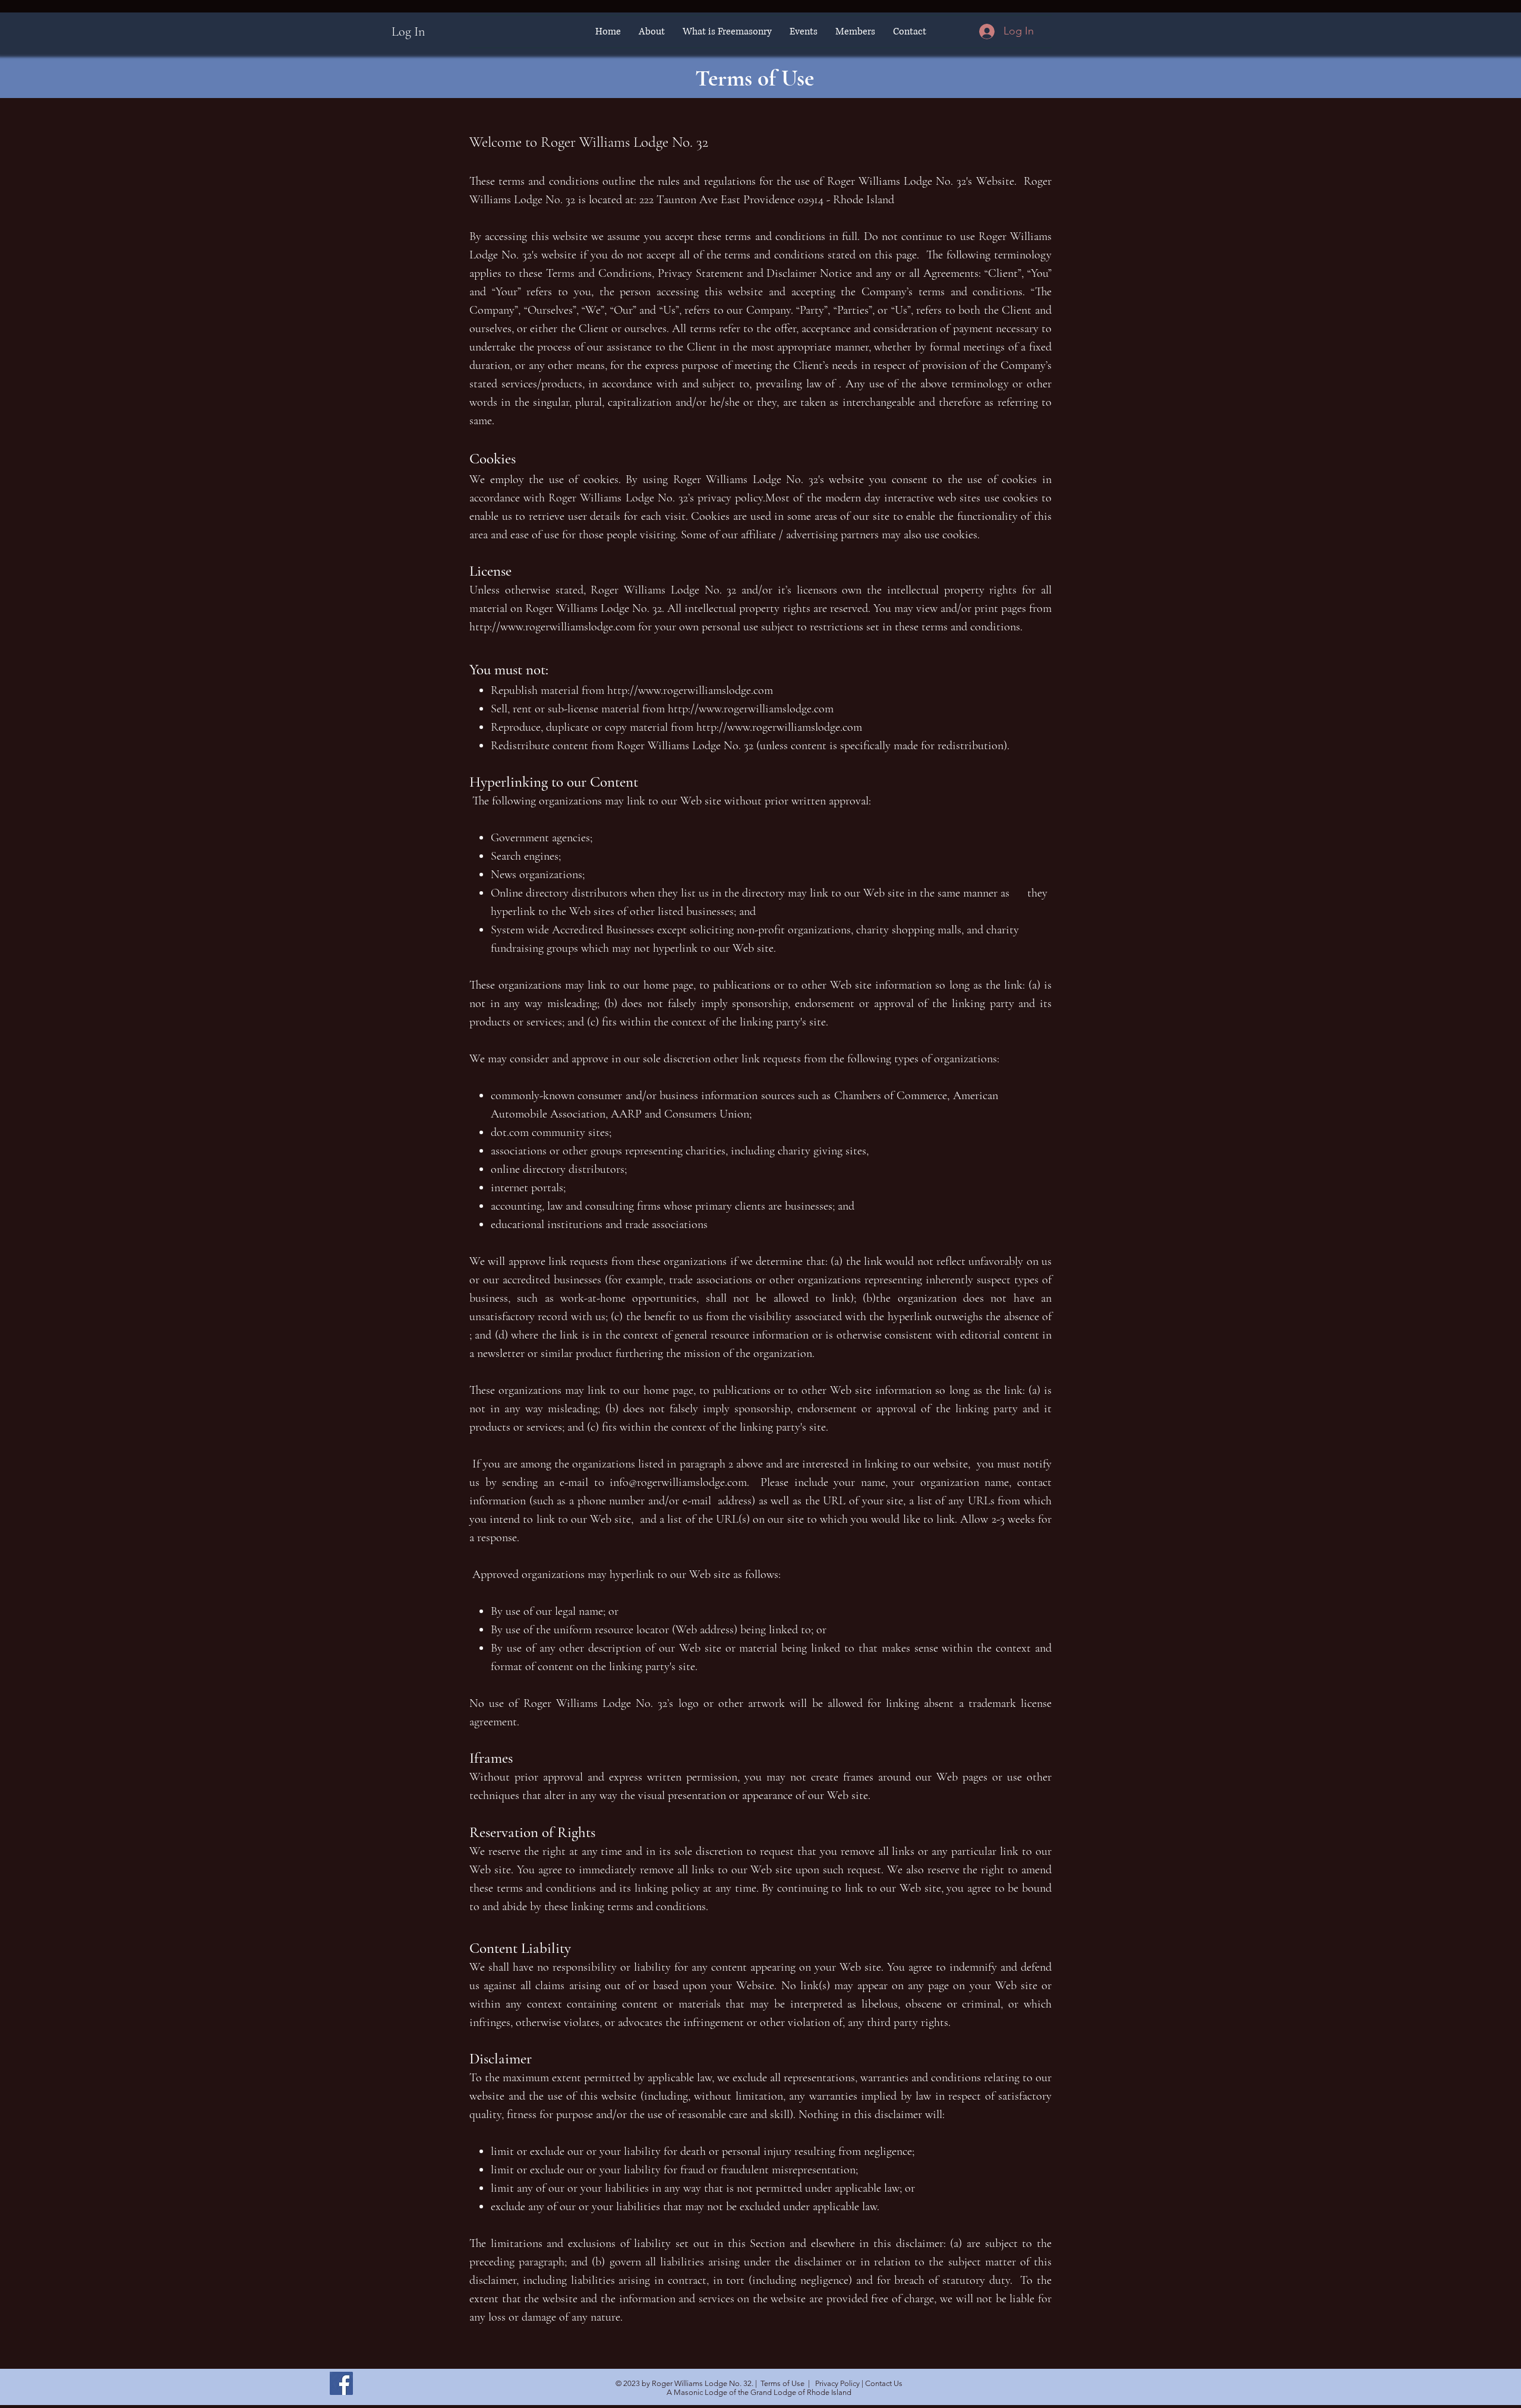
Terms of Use (782, 2383)
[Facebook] (341, 2383)
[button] (652, 31)
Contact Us (884, 2383)
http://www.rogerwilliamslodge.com (552, 627)
